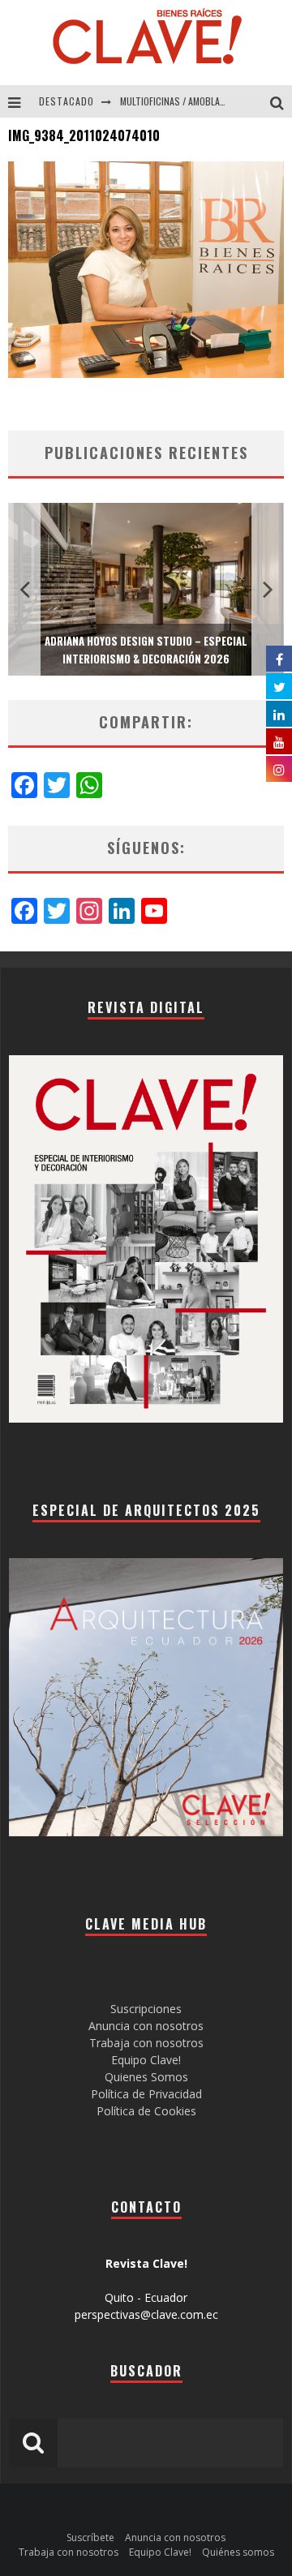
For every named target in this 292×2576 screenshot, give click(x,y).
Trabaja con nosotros (146, 2043)
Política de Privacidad (146, 2094)
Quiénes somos (238, 2552)
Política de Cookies (146, 2111)
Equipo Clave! (146, 2060)
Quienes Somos (146, 2077)
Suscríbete (90, 2537)
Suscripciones (146, 2009)
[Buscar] (281, 101)
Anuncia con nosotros (146, 2026)
